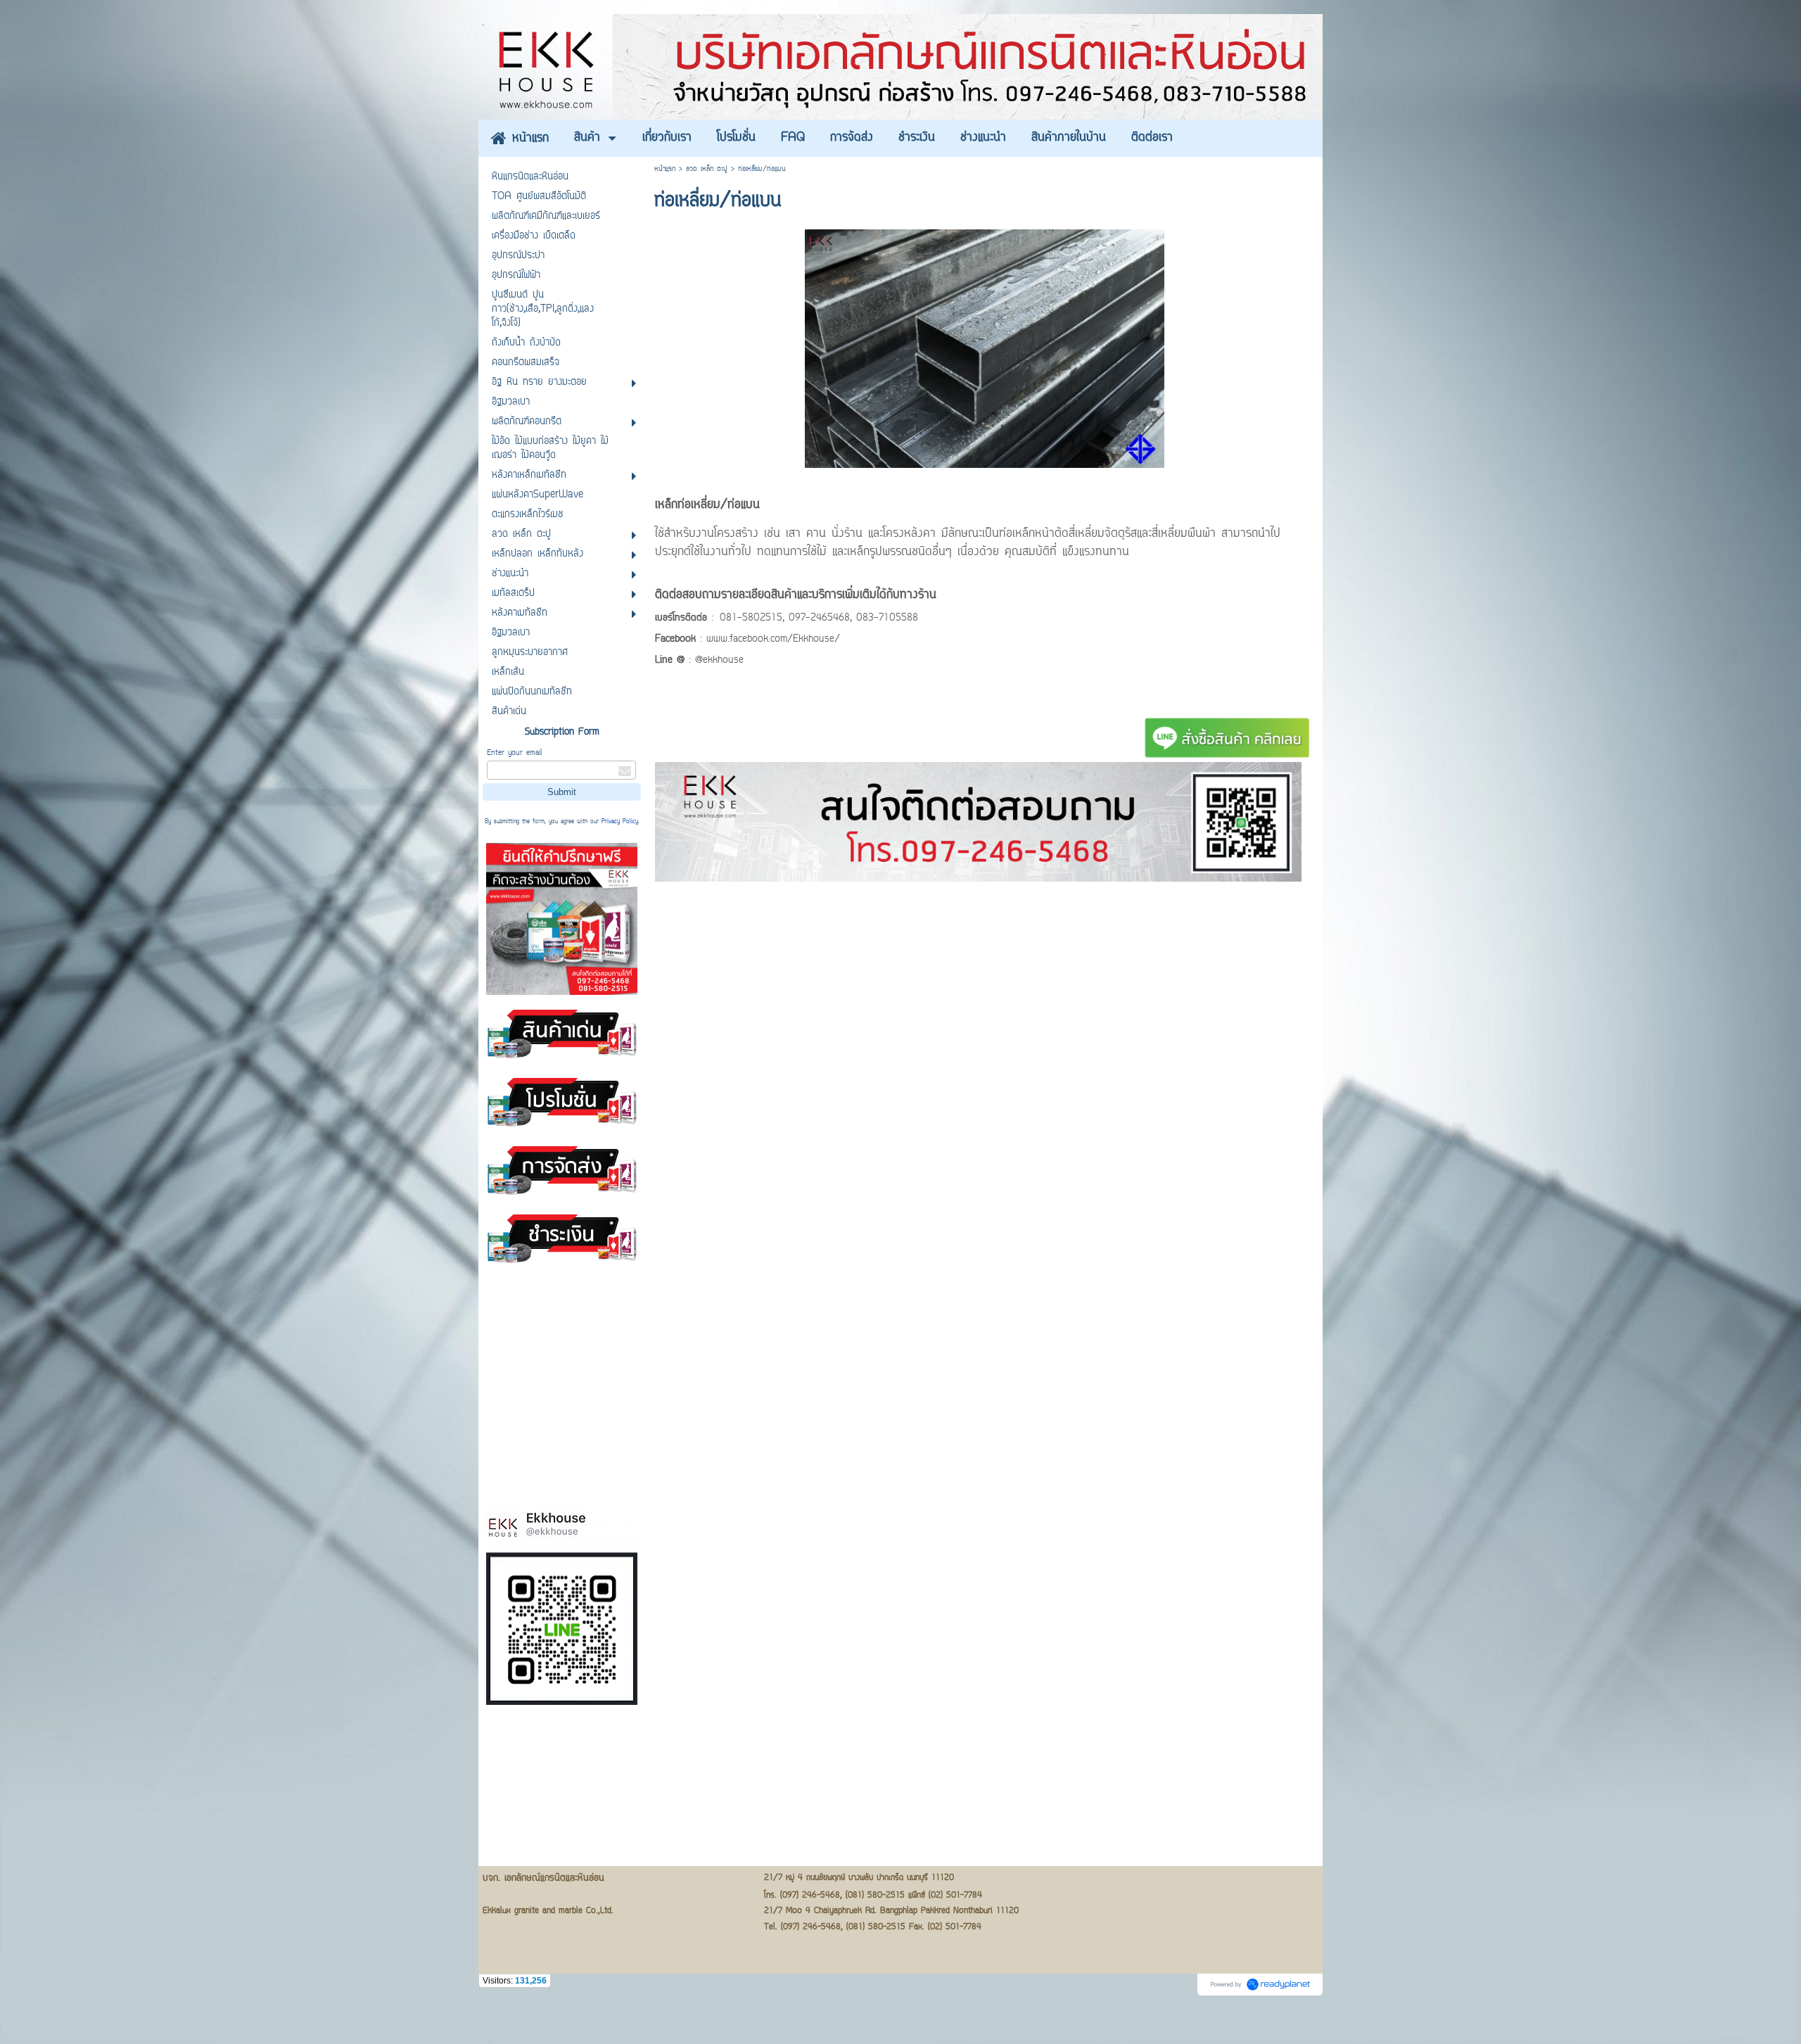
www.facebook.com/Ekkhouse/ (773, 640)
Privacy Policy (620, 822)
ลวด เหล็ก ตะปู (707, 169)
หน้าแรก (665, 169)
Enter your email (514, 753)
